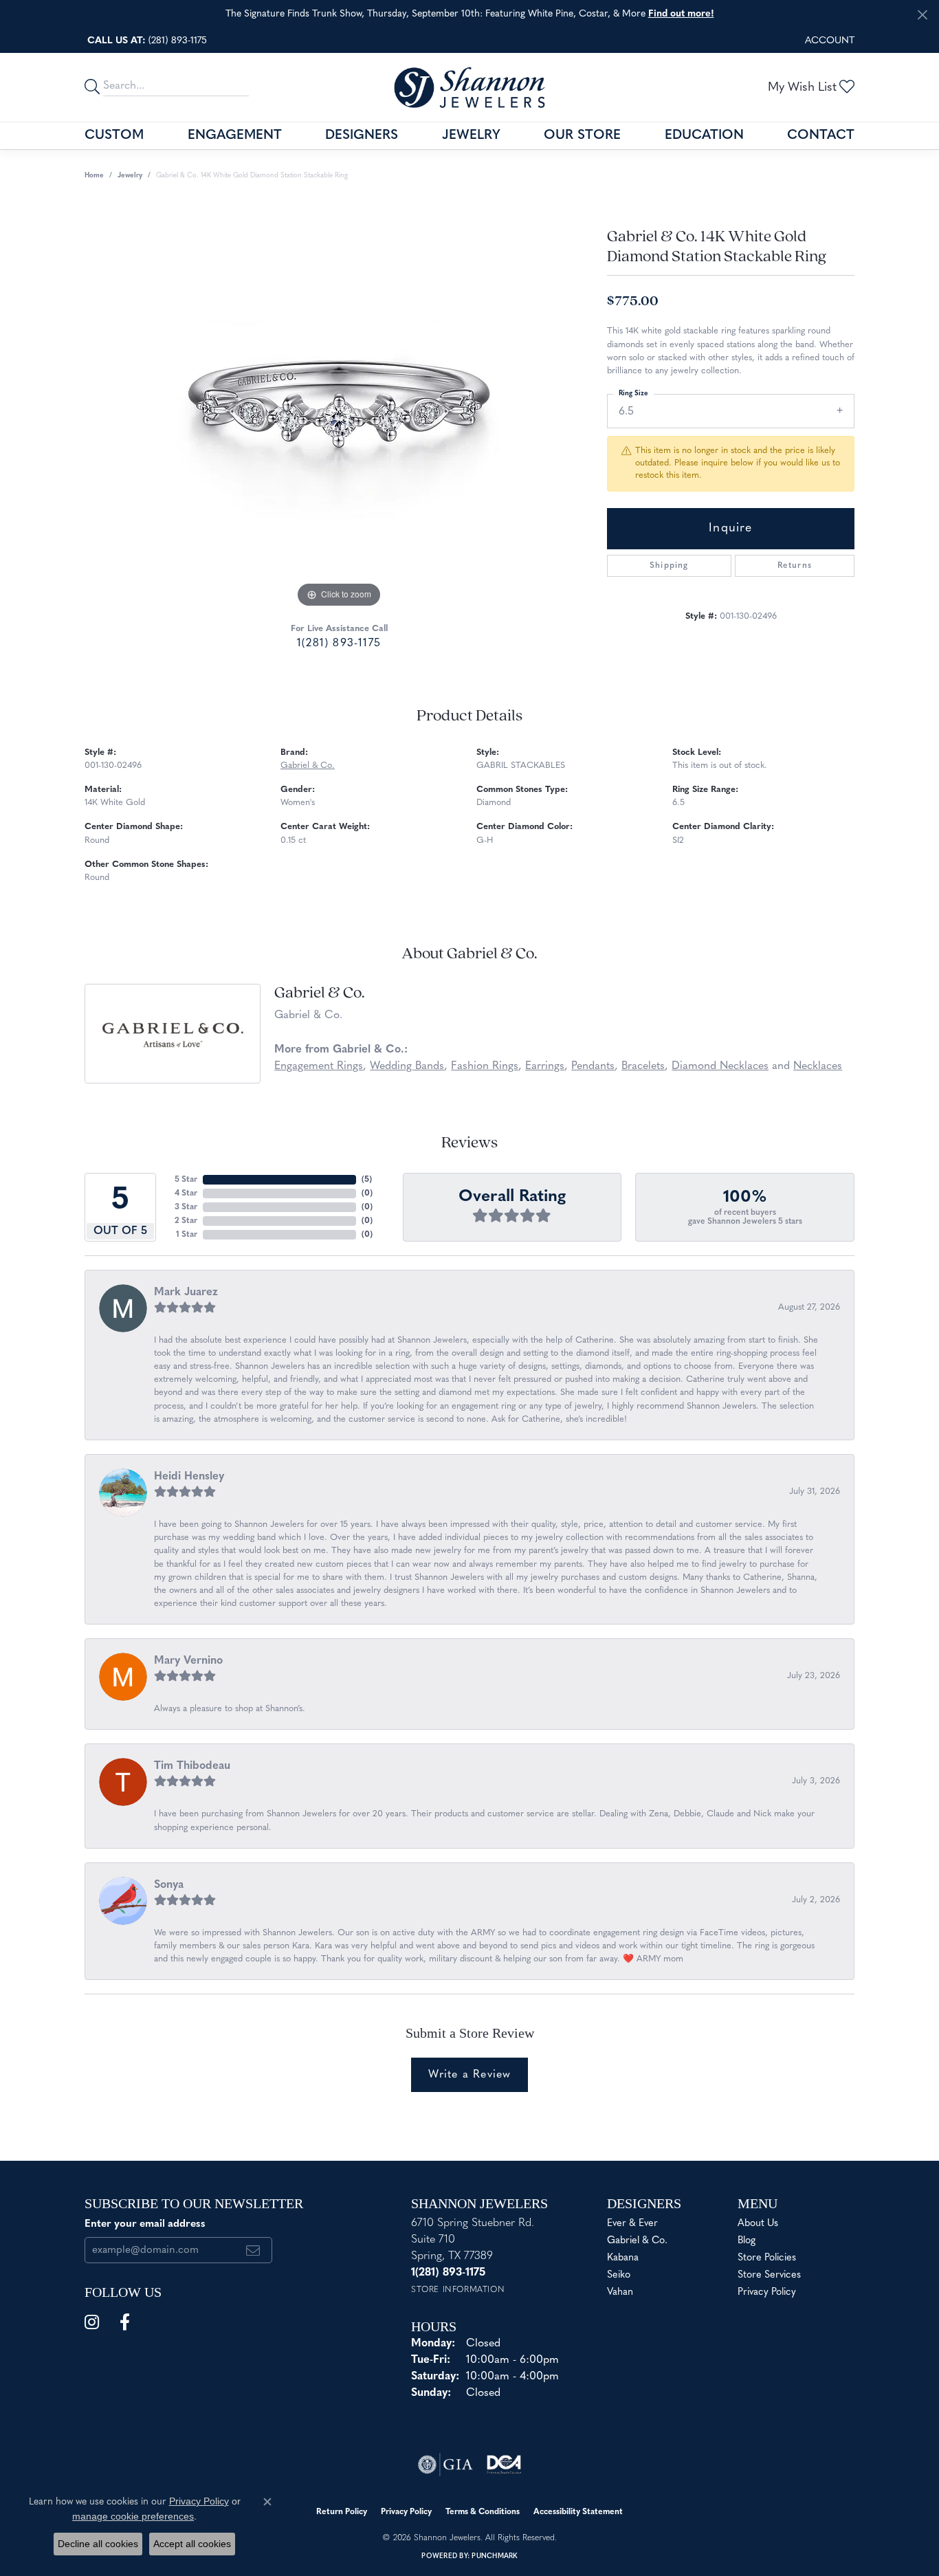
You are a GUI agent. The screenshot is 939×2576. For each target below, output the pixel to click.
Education (704, 136)
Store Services (769, 2275)
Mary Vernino (188, 1661)
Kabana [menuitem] (623, 2258)
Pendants (593, 1066)
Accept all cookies (192, 2544)
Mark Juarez (186, 1292)
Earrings (545, 1066)
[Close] (922, 15)
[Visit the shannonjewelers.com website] (504, 2465)
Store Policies (767, 2258)
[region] (339, 405)
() (367, 1180)
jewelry (130, 176)
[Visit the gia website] (445, 2465)
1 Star (187, 1235)
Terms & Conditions (483, 2512)
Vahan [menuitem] (620, 2292)
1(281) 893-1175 (339, 643)
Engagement (235, 136)
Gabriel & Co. (308, 766)
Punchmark (494, 2556)
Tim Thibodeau (192, 1766)
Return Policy (342, 2512)
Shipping (669, 566)
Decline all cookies (98, 2544)
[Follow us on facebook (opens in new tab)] (125, 2322)
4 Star (186, 1193)
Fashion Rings (485, 1066)
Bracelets (643, 1066)
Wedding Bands (407, 1066)
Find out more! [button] (681, 14)
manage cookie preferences (133, 2516)
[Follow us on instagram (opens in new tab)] (92, 2322)
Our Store (582, 136)
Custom (114, 136)
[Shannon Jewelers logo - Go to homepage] (469, 87)
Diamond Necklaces (720, 1066)
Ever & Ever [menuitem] (632, 2224)
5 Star (186, 1180)
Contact (821, 136)
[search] (94, 87)
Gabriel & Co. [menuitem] (637, 2241)
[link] (146, 41)
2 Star (186, 1221)
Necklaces (818, 1066)
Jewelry (471, 136)
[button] (828, 41)
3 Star (186, 1207)
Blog (747, 2241)
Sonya (169, 1885)
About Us (758, 2224)
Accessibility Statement (578, 2512)
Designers (362, 136)
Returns (795, 566)
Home (94, 176)
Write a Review (470, 2075)
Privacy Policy (767, 2292)
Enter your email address (145, 2224)
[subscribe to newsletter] (253, 2250)
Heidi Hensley (189, 1477)
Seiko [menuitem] (619, 2275)
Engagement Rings (319, 1066)
